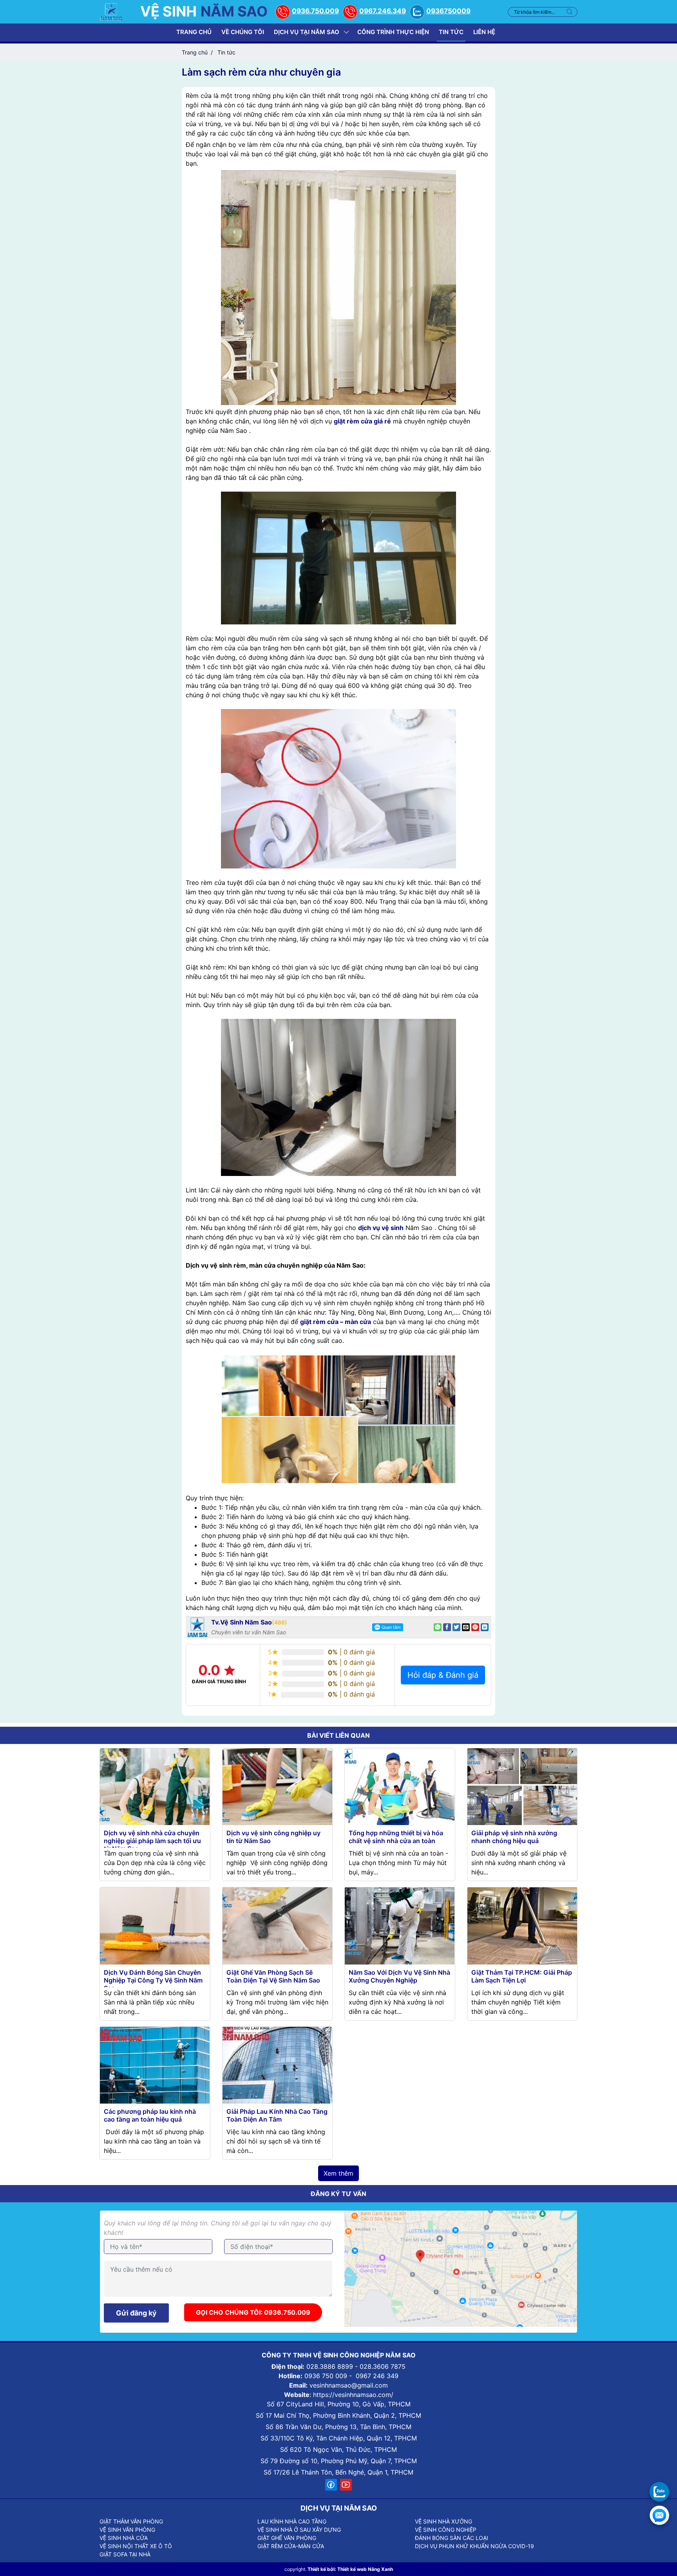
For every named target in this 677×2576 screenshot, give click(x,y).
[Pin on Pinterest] (475, 1627)
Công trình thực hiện (393, 32)
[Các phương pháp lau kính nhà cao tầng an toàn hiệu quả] (155, 2064)
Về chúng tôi (243, 32)
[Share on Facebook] (447, 1627)
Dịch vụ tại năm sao (307, 32)
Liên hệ (484, 32)
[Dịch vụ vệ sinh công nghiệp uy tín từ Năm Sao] (277, 1786)
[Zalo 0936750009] (659, 2492)
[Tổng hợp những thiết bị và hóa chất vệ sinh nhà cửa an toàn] (400, 1786)
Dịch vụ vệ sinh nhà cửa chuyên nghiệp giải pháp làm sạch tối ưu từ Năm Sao (152, 1841)
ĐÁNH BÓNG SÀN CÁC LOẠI (452, 2538)
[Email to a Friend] (466, 1627)
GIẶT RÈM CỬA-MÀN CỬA (291, 2546)
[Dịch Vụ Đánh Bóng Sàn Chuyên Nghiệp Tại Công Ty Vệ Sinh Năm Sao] (155, 1925)
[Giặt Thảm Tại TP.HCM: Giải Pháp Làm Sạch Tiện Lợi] (522, 1925)
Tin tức (451, 32)
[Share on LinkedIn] (485, 1627)
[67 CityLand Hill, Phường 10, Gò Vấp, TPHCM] (461, 2268)
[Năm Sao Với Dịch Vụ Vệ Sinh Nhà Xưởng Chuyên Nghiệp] (400, 1925)
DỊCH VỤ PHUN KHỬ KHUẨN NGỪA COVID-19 (474, 2546)
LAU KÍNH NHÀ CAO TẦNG (292, 2521)
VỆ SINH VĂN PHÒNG (127, 2530)
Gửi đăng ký (136, 2313)
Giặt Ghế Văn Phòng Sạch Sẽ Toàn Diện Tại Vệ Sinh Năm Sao (273, 1976)
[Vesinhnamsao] (111, 11)
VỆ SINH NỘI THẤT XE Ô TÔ (136, 2546)
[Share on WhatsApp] (438, 1627)
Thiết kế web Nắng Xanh (365, 2569)
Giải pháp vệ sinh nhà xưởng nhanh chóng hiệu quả (514, 1837)
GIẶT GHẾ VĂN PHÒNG (287, 2538)
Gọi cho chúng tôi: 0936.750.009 (253, 2312)
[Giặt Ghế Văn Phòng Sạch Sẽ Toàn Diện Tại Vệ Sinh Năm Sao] (277, 1925)
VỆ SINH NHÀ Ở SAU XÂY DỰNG (299, 2530)
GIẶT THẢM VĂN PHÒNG (131, 2521)
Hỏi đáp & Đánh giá (443, 1675)
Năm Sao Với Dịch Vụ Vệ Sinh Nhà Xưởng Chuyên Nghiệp (399, 1976)
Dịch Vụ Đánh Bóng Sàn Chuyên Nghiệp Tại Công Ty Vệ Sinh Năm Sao (153, 1980)
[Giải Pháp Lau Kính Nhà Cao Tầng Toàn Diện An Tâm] (277, 2064)
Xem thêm (338, 2173)
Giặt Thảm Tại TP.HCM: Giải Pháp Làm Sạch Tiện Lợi (522, 1976)
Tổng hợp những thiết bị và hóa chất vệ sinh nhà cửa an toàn (396, 1837)
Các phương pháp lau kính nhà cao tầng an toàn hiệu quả (150, 2115)
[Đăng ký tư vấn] (659, 2515)
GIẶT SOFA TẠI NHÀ (125, 2554)
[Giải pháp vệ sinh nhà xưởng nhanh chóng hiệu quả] (522, 1786)
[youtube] (346, 2485)
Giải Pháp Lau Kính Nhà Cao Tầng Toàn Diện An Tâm (277, 2115)
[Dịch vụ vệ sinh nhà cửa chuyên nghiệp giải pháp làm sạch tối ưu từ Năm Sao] (155, 1786)
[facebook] (331, 2485)
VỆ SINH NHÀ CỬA (124, 2538)
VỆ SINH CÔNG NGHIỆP (446, 2530)
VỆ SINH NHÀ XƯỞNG (443, 2521)
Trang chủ (194, 32)
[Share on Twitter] (456, 1627)
